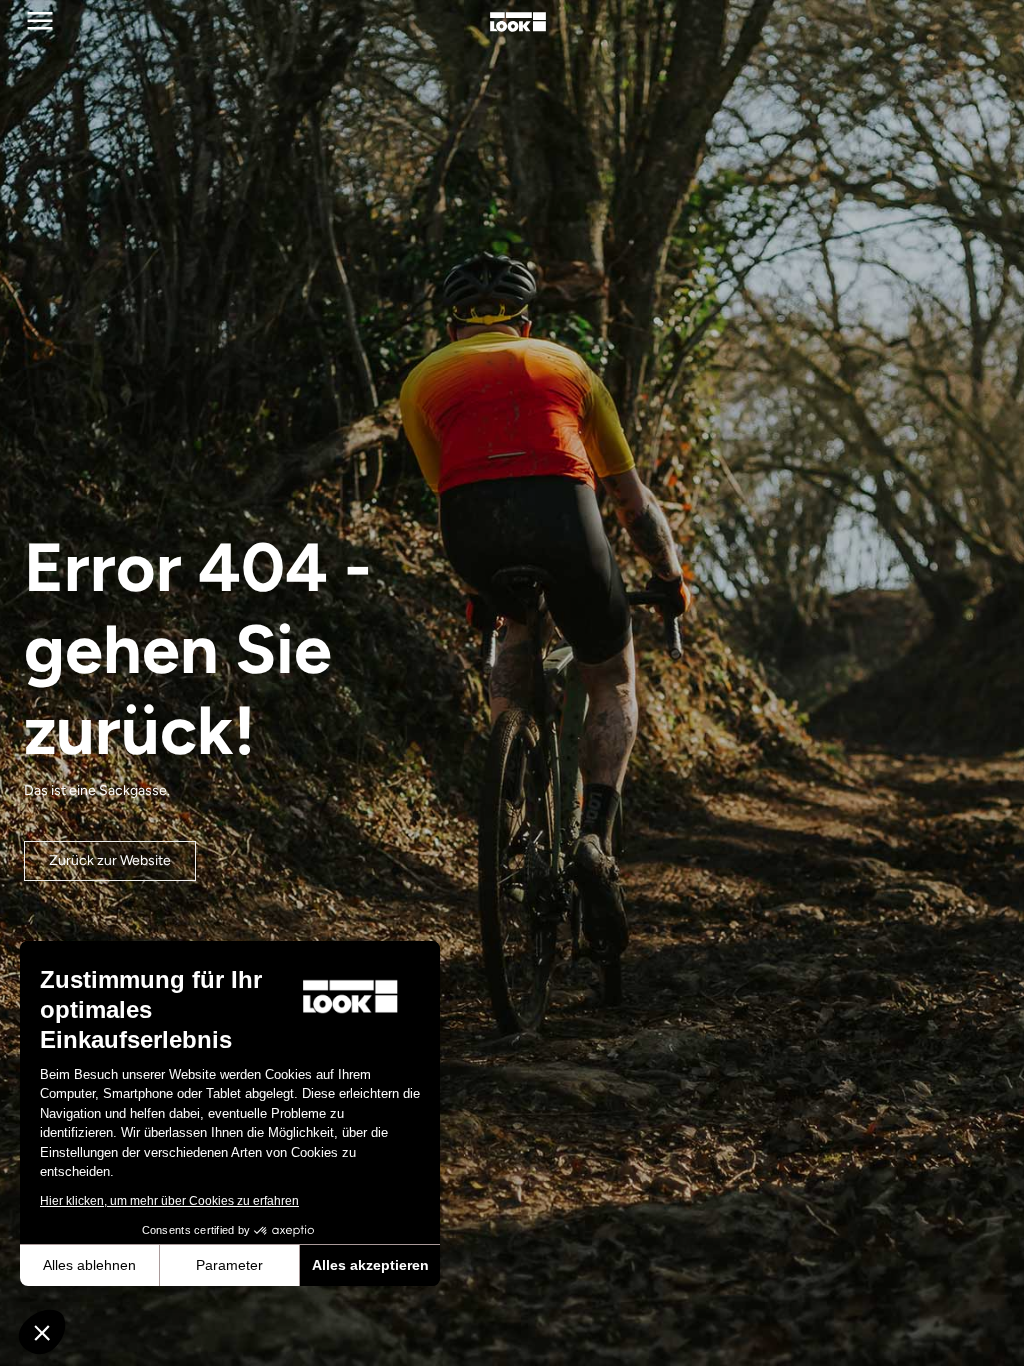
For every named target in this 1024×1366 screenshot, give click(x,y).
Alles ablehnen (89, 1265)
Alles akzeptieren (370, 1265)
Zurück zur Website (110, 860)
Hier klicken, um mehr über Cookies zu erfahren (169, 1201)
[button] (42, 1332)
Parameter (229, 1265)
